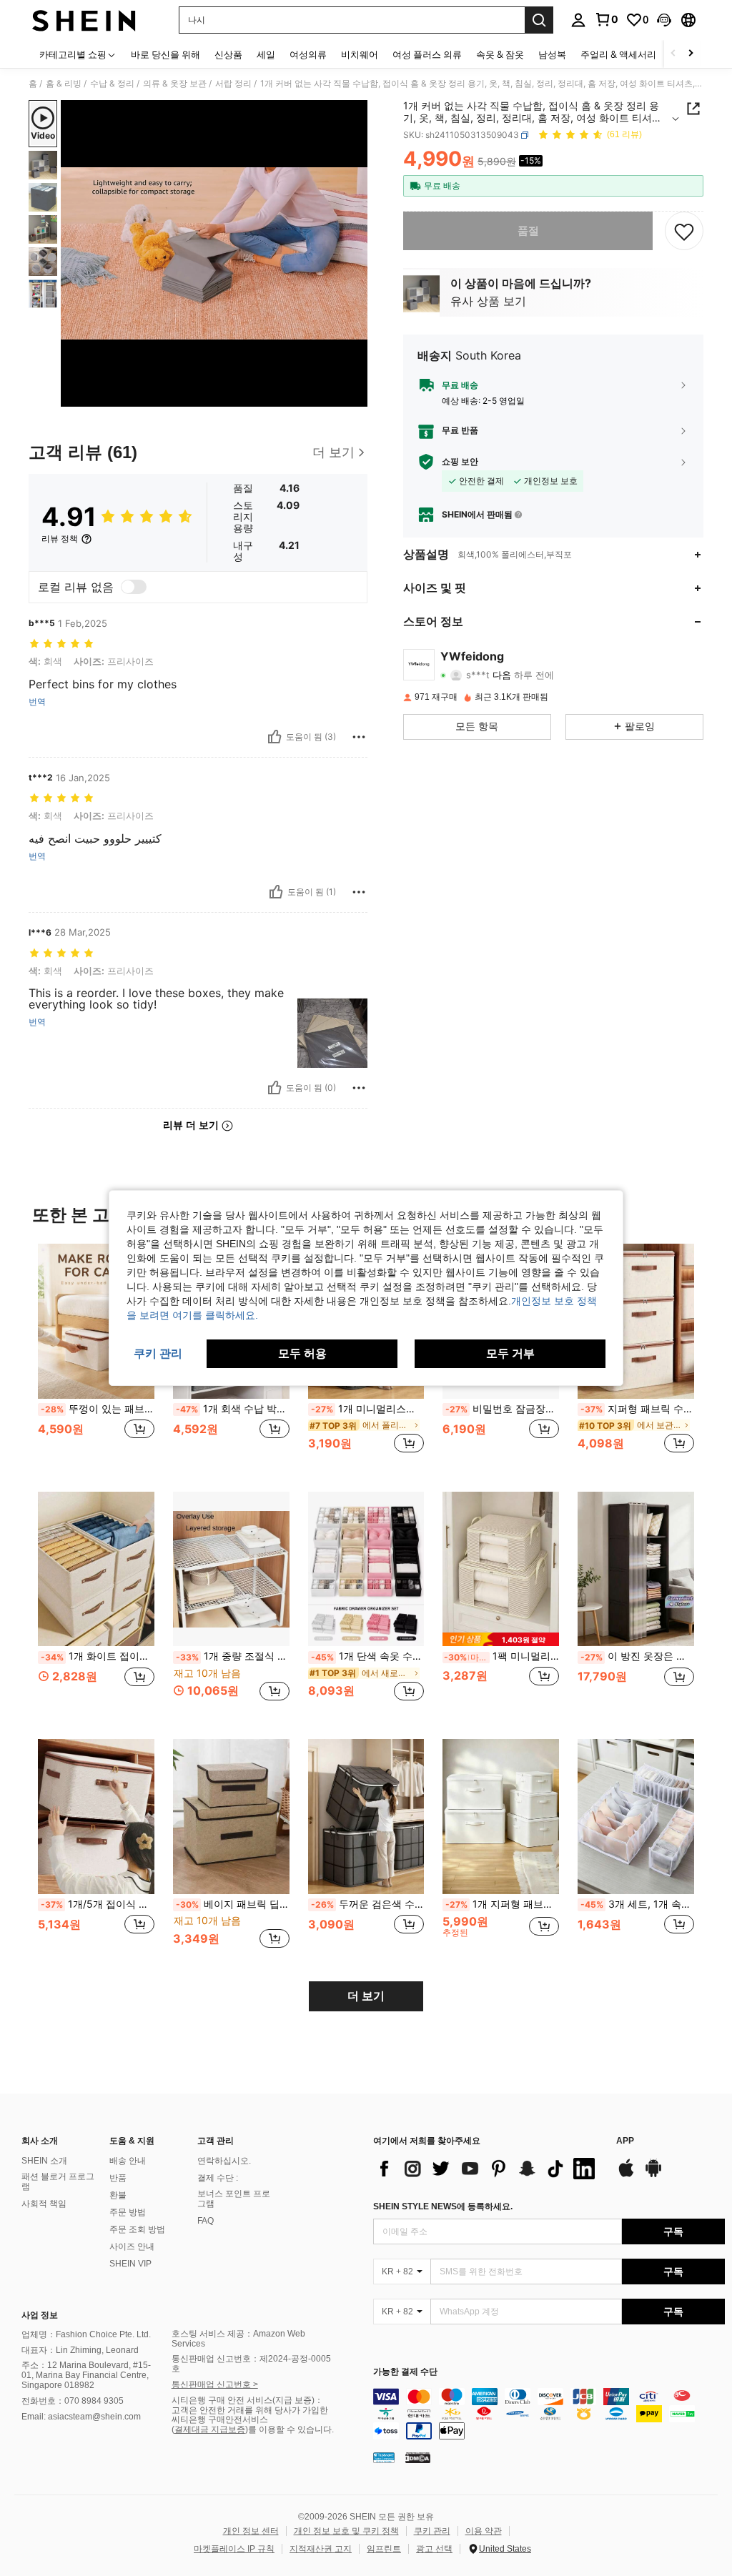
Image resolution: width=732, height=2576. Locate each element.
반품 (118, 2178)
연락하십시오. (224, 2161)
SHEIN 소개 (44, 2161)
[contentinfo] (549, 2414)
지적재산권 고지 (321, 2549)
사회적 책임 (44, 2204)
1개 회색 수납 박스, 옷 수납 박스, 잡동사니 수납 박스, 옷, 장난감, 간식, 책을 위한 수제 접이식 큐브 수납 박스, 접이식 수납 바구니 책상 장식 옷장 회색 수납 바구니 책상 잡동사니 (233, 1409)
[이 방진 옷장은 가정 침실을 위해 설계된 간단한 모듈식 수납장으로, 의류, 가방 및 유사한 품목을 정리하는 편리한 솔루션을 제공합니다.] (636, 1569)
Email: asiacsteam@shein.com (81, 2417)
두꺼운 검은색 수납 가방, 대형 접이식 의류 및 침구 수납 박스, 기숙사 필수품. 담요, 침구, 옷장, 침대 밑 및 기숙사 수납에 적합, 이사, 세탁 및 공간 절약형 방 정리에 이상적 (368, 1904)
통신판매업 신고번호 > (215, 2384)
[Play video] (214, 254)
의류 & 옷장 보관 (175, 84)
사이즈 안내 (132, 2246)
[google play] (653, 2175)
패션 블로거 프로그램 (58, 2181)
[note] (501, 1639)
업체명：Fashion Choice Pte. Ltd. (86, 2334)
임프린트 (384, 2549)
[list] (488, 2169)
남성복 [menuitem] (552, 54)
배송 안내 (128, 2161)
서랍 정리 (233, 84)
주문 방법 (128, 2212)
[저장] (684, 231)
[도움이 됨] (274, 737)
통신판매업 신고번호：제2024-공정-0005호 (251, 2364)
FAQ (206, 2221)
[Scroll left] (673, 54)
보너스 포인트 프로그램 (234, 2199)
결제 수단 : (218, 2178)
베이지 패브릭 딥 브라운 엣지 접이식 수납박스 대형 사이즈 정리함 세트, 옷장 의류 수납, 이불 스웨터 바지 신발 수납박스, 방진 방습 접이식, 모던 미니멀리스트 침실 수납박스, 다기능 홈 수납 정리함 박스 (233, 1904)
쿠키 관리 (432, 2531)
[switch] (134, 587)
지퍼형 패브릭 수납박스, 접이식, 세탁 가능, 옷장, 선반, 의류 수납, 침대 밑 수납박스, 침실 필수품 (637, 1409)
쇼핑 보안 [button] (460, 462)
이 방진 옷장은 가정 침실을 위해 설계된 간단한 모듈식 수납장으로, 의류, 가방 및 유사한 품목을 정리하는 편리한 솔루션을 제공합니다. (637, 1656)
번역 (37, 702)
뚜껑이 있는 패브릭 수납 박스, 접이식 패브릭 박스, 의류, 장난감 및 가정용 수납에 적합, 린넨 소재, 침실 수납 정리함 (98, 1409)
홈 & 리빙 (64, 84)
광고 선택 (434, 2549)
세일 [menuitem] (266, 54)
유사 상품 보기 (488, 301)
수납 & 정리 (112, 84)
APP (625, 2141)
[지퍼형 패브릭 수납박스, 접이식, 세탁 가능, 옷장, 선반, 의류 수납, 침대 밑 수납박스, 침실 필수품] (636, 1321)
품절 (528, 231)
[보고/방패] (359, 737)
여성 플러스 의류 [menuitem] (427, 54)
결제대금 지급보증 (210, 2429)
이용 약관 (484, 2531)
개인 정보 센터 (251, 2531)
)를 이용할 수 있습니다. (290, 2429)
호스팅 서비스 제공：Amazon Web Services (238, 2339)
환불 (118, 2195)
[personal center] (578, 20)
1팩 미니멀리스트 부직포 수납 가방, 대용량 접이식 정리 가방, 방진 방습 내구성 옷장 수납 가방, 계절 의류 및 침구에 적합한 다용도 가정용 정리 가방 (501, 1656)
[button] (664, 20)
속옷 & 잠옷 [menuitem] (500, 54)
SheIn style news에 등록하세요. (443, 2206)
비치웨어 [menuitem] (360, 54)
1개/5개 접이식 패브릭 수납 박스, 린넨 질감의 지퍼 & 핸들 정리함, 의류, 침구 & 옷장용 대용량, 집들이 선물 (98, 1904)
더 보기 (366, 1996)
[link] (606, 19)
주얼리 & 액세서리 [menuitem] (618, 54)
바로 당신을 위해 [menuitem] (165, 54)
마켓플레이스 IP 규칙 (234, 2549)
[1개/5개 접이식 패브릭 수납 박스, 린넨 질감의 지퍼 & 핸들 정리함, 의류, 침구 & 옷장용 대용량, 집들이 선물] (96, 1817)
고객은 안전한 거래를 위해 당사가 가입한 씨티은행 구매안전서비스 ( (250, 2420)
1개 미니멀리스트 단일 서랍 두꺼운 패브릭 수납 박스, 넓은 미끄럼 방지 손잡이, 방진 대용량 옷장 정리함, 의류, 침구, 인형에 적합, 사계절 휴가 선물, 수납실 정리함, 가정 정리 (368, 1409)
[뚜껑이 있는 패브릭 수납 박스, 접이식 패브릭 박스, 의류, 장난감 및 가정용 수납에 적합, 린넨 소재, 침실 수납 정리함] (96, 1321)
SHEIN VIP (130, 2264)
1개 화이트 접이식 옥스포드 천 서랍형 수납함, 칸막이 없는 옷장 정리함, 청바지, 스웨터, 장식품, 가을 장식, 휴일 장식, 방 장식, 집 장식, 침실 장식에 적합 (98, 1656)
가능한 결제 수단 (405, 2372)
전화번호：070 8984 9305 (73, 2401)
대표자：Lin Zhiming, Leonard (80, 2350)
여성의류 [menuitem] (308, 54)
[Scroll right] (691, 54)
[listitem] (96, 1356)
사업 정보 (40, 2315)
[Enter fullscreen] (355, 395)
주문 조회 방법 (137, 2229)
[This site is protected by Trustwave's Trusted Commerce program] (384, 2457)
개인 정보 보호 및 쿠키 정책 (346, 2531)
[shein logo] (84, 20)
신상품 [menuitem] (228, 54)
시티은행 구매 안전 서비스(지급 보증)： (247, 2400)
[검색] (539, 20)
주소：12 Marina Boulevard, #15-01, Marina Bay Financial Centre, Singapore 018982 (86, 2375)
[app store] (626, 2175)
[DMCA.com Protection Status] (418, 2457)
